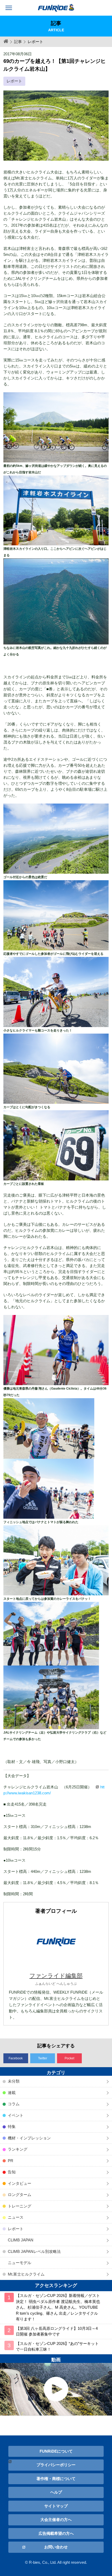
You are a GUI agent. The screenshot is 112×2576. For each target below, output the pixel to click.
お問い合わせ (56, 2547)
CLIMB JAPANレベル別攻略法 (34, 2251)
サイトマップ (56, 2506)
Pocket (69, 2058)
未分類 (14, 2081)
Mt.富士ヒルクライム (26, 2274)
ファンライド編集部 (56, 1976)
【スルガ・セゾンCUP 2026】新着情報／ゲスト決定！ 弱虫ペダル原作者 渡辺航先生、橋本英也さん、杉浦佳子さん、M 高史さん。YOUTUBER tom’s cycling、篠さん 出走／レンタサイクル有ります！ (58, 2307)
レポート (14, 81)
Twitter (43, 2058)
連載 (12, 2093)
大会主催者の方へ (56, 2520)
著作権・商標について (56, 2479)
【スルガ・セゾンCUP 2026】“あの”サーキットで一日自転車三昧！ (57, 2346)
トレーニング (20, 2206)
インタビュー (20, 2183)
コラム (14, 2104)
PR (11, 2161)
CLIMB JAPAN (21, 2240)
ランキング (18, 2149)
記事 (18, 42)
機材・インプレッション (29, 2138)
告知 (12, 2172)
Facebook (16, 2058)
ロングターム (20, 2195)
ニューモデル (20, 2263)
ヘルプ (56, 2492)
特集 (12, 2126)
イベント (16, 2115)
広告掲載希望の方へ (56, 2533)
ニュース (16, 2217)
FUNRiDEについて (56, 2451)
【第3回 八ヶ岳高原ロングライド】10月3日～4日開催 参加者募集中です (57, 2331)
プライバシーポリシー (56, 2465)
